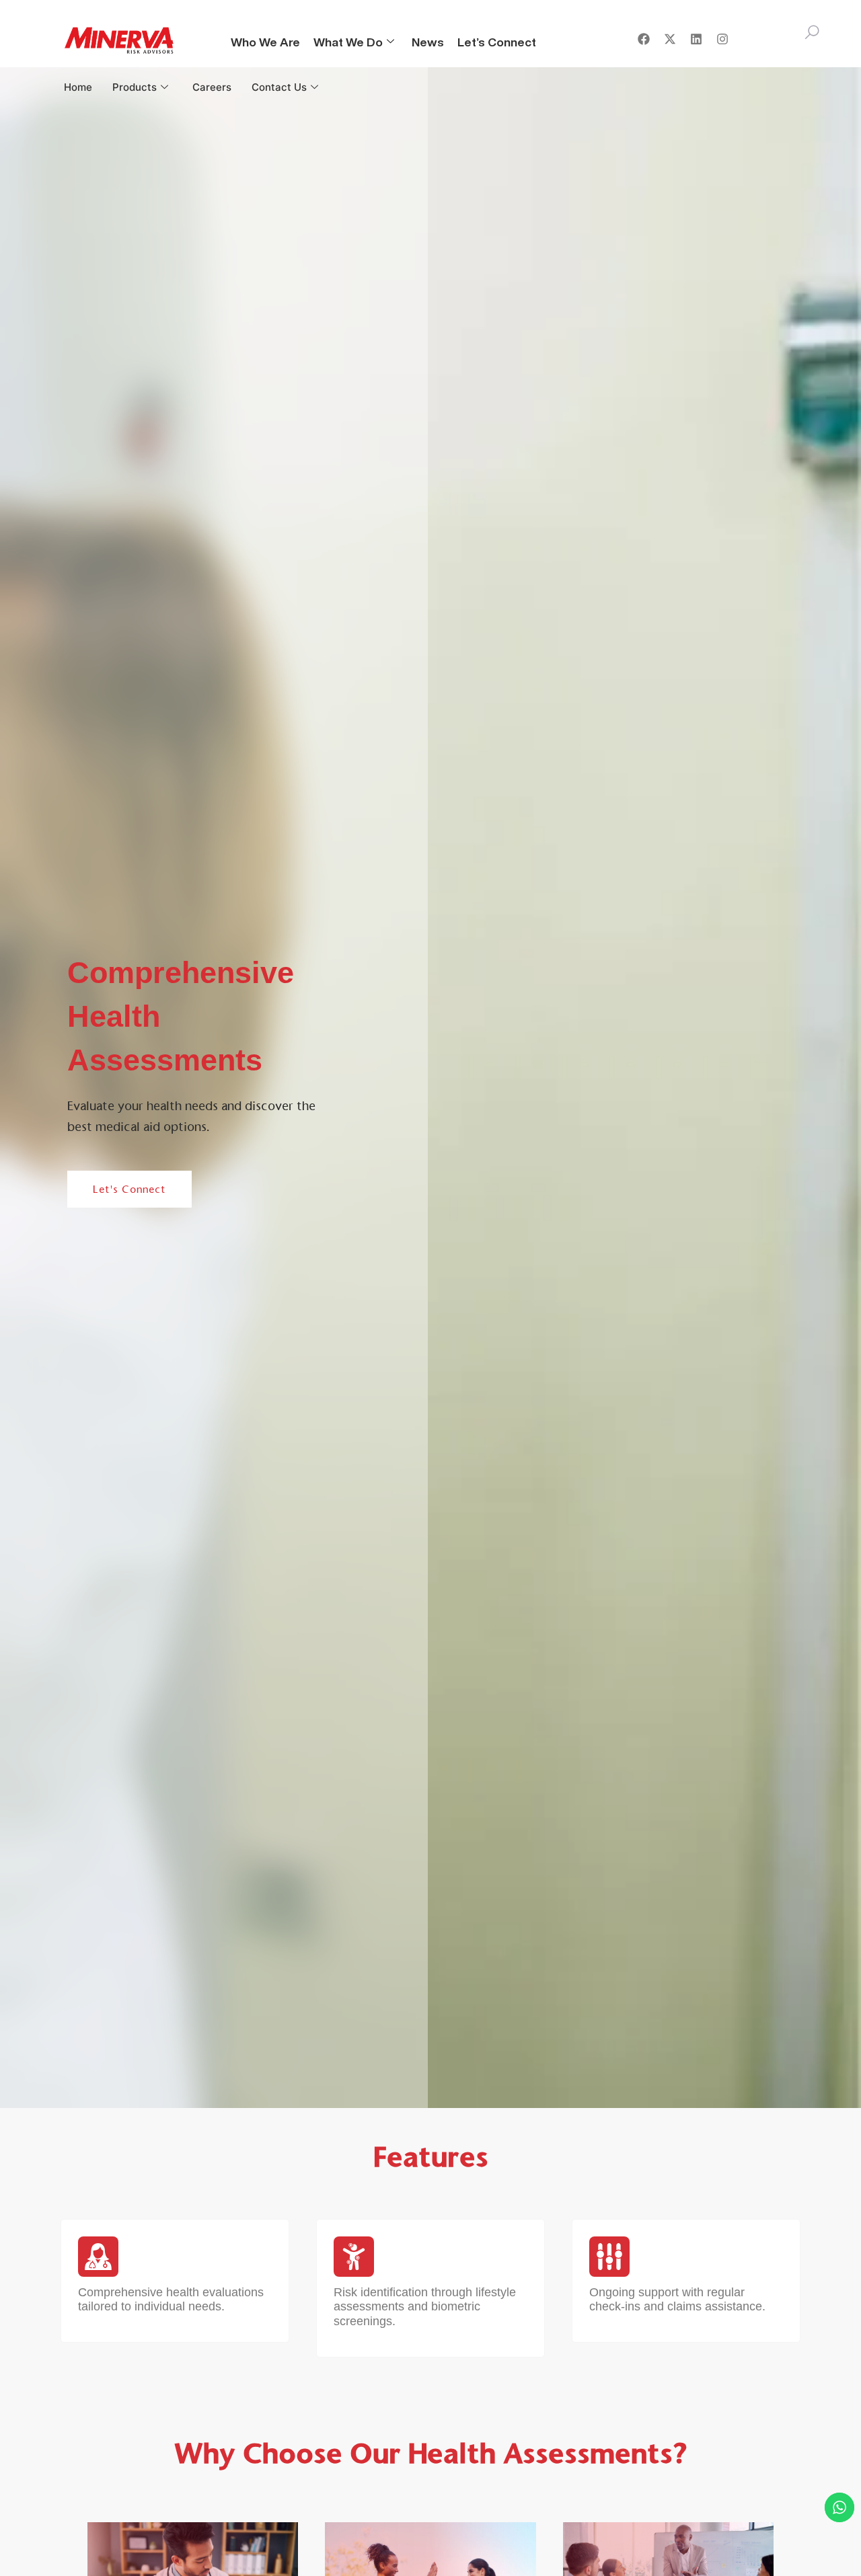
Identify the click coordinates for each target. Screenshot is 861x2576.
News (428, 42)
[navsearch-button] (812, 37)
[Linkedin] (696, 39)
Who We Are (265, 42)
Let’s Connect (497, 42)
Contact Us (279, 87)
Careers (212, 87)
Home (78, 87)
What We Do (348, 42)
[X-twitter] (670, 39)
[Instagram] (722, 39)
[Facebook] (644, 39)
